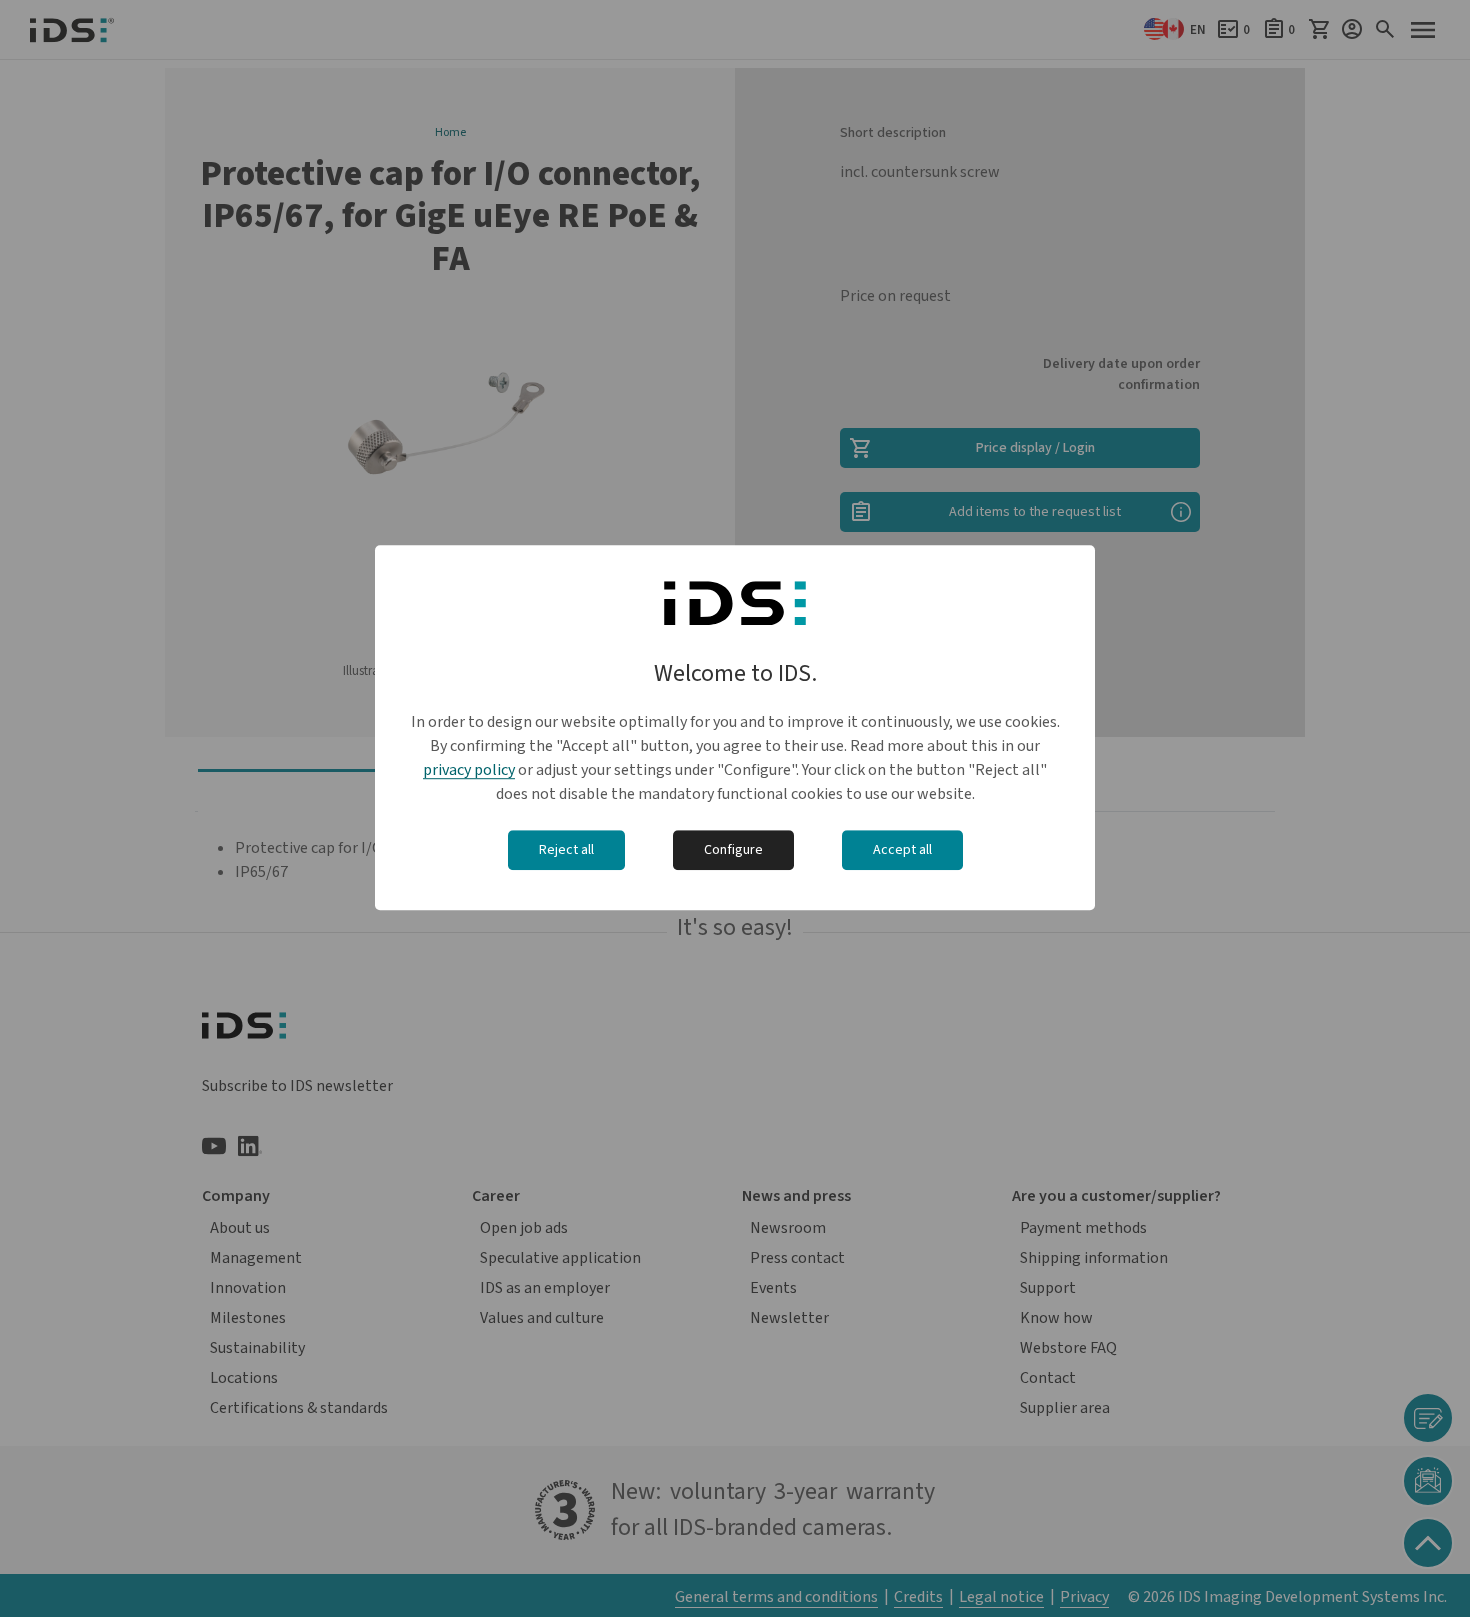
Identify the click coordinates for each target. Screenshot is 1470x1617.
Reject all (566, 850)
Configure (733, 850)
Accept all (902, 850)
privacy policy (469, 770)
